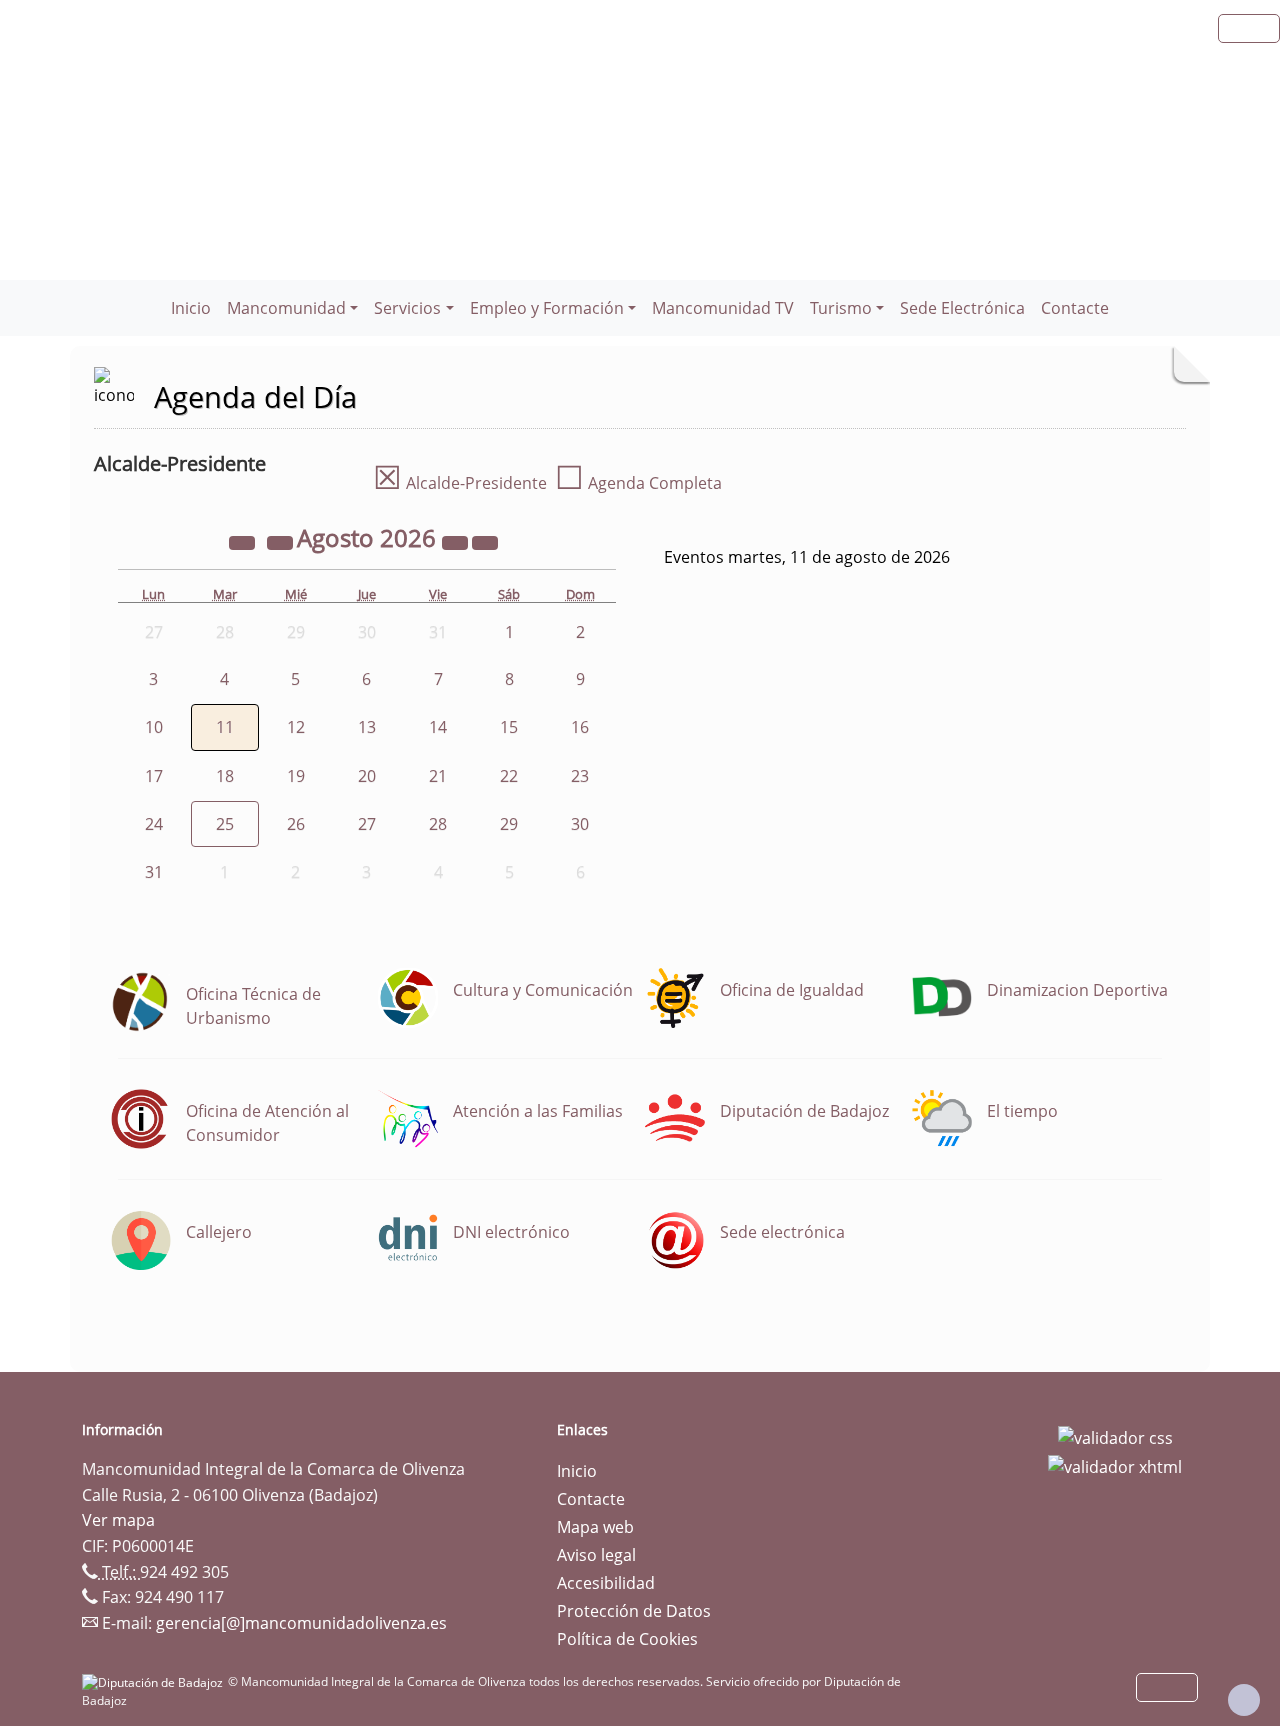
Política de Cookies (627, 1639)
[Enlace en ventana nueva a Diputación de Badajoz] (155, 1681)
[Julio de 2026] (282, 541)
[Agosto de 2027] (457, 541)
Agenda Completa (638, 483)
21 (438, 776)
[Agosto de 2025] (244, 541)
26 (296, 824)
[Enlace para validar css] (1115, 1436)
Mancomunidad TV (723, 308)
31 (154, 872)
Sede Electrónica (962, 308)
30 (580, 824)
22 (509, 776)
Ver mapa (118, 1520)
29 (509, 824)
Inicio (191, 308)
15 (509, 727)
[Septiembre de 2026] (485, 541)
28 (438, 824)
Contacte (1075, 308)
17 (154, 776)
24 (154, 824)
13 (367, 727)
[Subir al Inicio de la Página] (1244, 1700)
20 (367, 776)
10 (154, 727)
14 (438, 727)
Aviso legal (596, 1555)
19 (296, 776)
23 (580, 776)
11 (225, 727)
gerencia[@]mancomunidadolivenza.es (301, 1623)
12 (296, 727)
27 (367, 824)
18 (225, 776)
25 (225, 824)
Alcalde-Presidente (460, 483)
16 (580, 727)
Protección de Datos (634, 1611)
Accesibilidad (606, 1583)
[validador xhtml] (1115, 1466)
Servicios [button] (407, 308)
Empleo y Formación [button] (547, 308)
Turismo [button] (841, 308)
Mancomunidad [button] (286, 308)
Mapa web (595, 1527)
